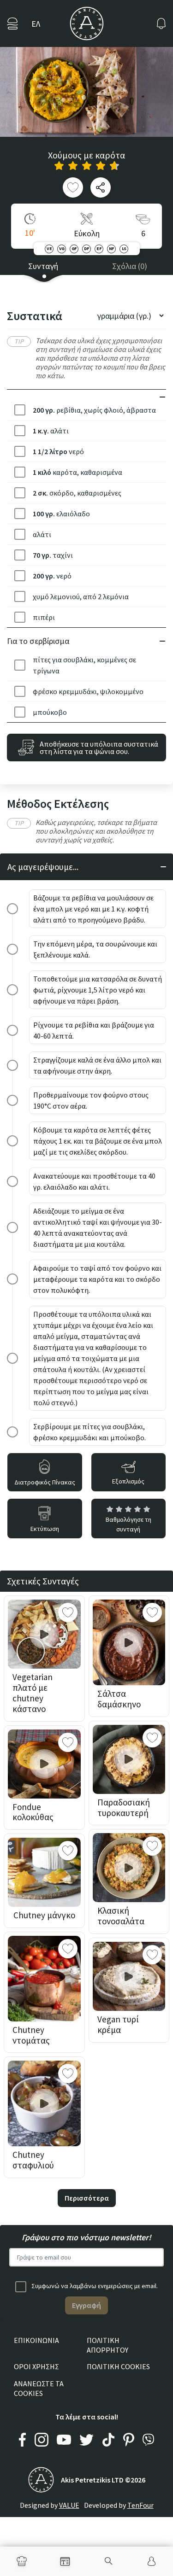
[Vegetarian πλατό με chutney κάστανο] (44, 1634)
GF (74, 248)
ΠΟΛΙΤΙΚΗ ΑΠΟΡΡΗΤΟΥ (107, 2345)
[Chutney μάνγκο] (44, 1872)
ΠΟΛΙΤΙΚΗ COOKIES (118, 2366)
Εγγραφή (86, 2305)
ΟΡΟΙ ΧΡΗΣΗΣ (36, 2366)
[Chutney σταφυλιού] (44, 2103)
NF (112, 248)
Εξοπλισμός (128, 1481)
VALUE (69, 2505)
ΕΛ (36, 24)
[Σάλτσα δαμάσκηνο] (129, 1642)
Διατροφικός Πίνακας (45, 1482)
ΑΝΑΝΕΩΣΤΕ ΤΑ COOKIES (39, 2388)
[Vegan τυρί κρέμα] (129, 1976)
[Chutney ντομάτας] (44, 1979)
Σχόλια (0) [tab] (130, 266)
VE (49, 248)
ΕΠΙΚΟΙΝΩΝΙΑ (36, 2340)
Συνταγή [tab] (43, 266)
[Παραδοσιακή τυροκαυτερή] (129, 1759)
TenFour (140, 2505)
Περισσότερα (87, 2198)
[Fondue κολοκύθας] (44, 1764)
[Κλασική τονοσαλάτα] (129, 1868)
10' (30, 233)
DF (87, 248)
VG (62, 248)
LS (124, 248)
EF (99, 248)
